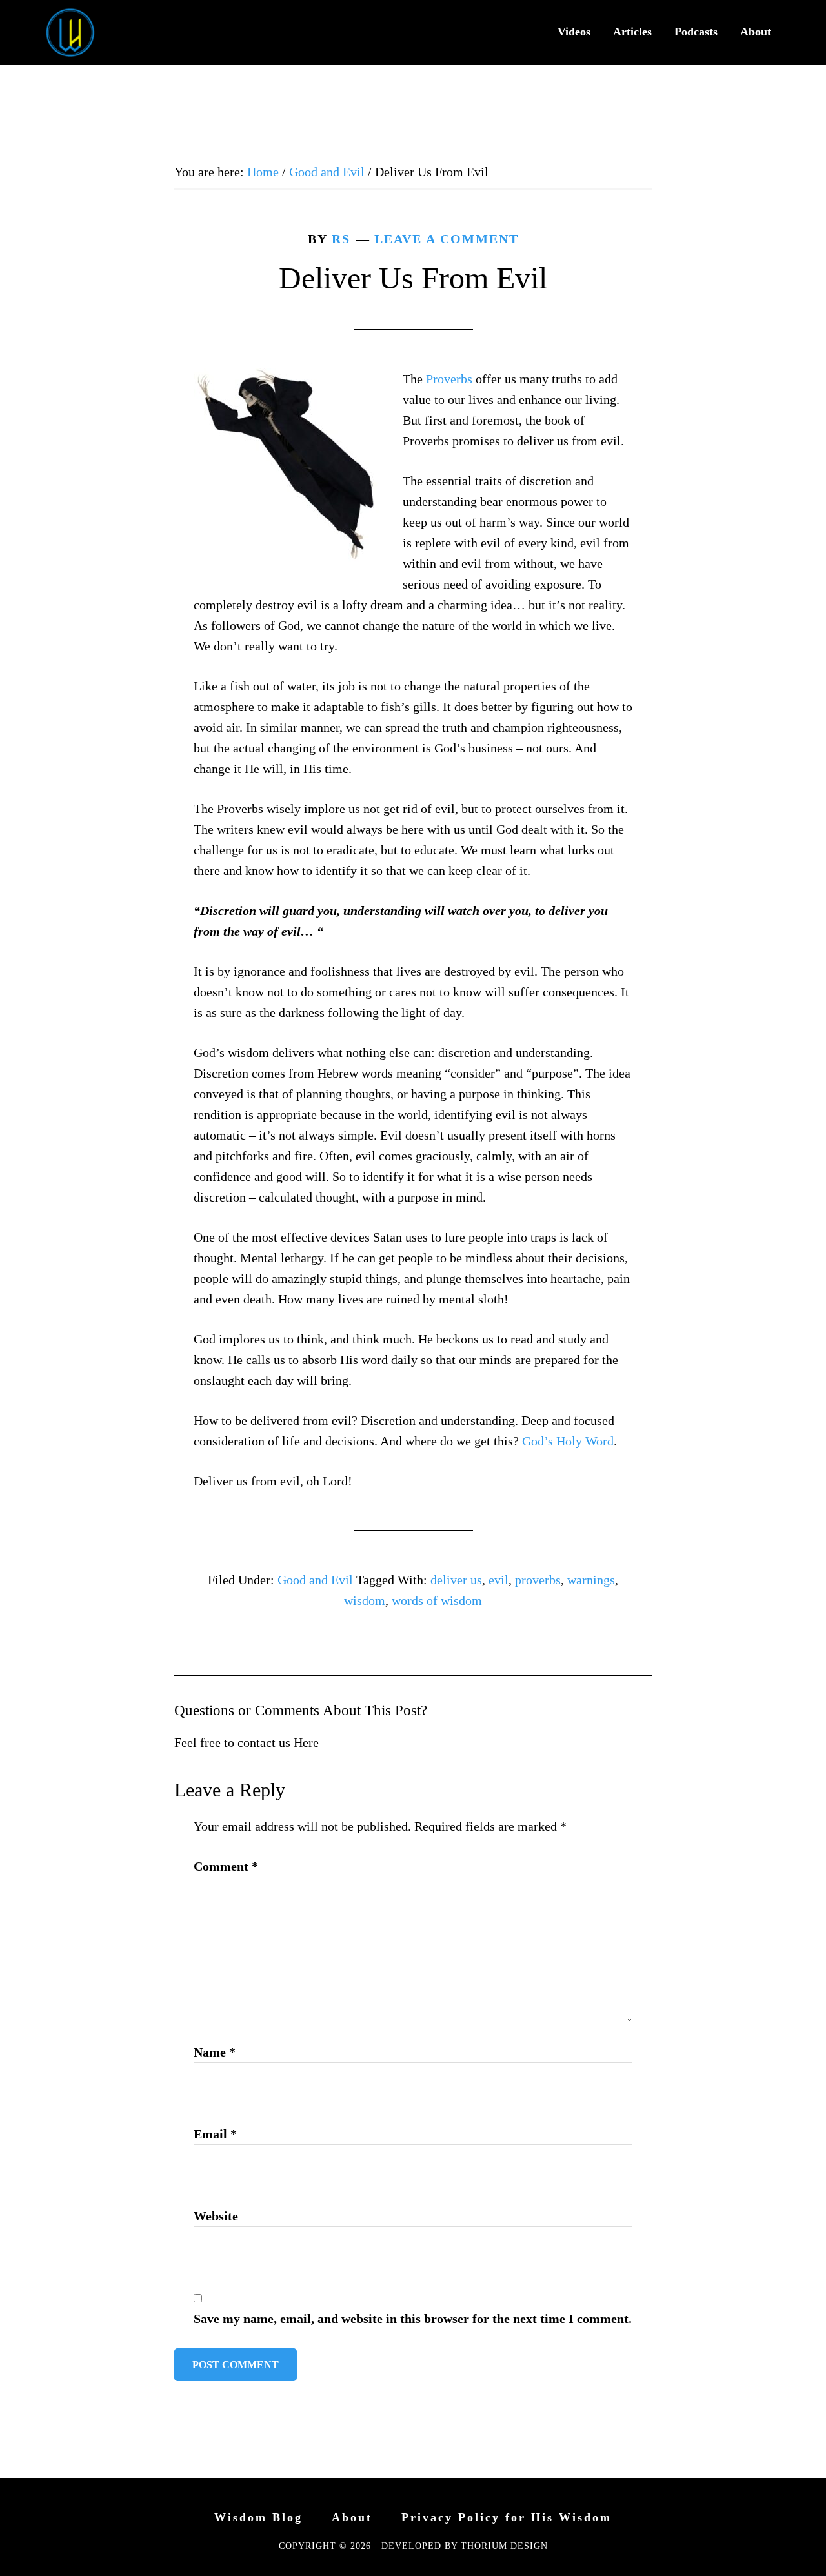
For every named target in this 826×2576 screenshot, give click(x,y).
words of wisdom (437, 1600)
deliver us (456, 1580)
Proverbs (449, 379)
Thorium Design (504, 2546)
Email (215, 2134)
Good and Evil (315, 1580)
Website (216, 2216)
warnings (591, 1580)
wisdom (365, 1600)
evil (499, 1580)
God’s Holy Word (568, 1441)
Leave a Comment (447, 239)
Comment (226, 1866)
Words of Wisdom (77, 32)
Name (215, 2052)
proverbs (538, 1580)
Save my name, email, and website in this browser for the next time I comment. (413, 2319)
